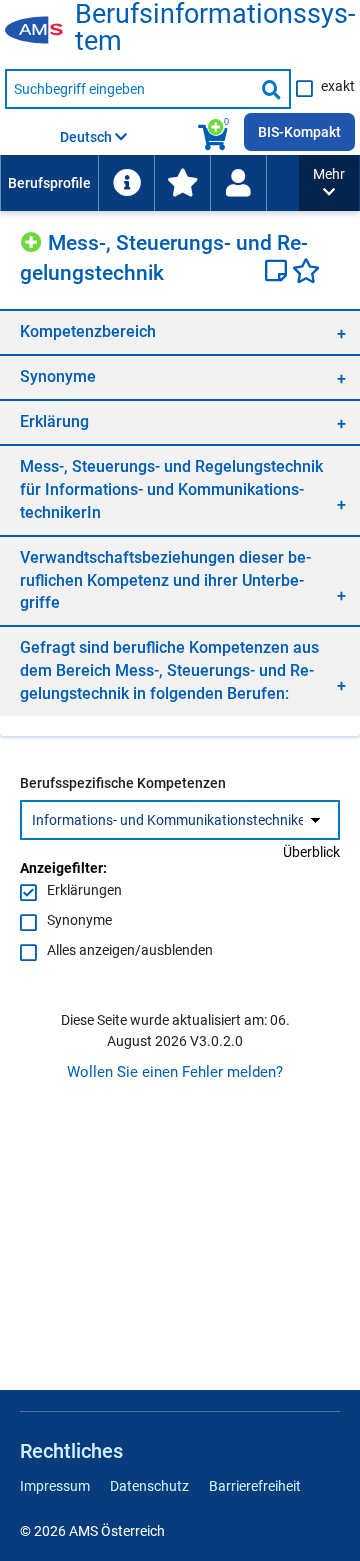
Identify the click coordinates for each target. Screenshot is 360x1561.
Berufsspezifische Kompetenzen (123, 783)
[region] (180, 331)
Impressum (55, 1486)
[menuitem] (49, 183)
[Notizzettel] (278, 273)
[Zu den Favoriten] (182, 183)
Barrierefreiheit (255, 1486)
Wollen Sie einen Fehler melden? (175, 1072)
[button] (329, 183)
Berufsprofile (49, 183)
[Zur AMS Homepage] (40, 31)
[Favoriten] (306, 273)
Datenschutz (149, 1486)
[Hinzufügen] (34, 239)
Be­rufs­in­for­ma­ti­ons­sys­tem (215, 28)
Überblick (311, 852)
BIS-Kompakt (299, 132)
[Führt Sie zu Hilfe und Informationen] (126, 183)
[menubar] (149, 183)
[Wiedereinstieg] (238, 183)
